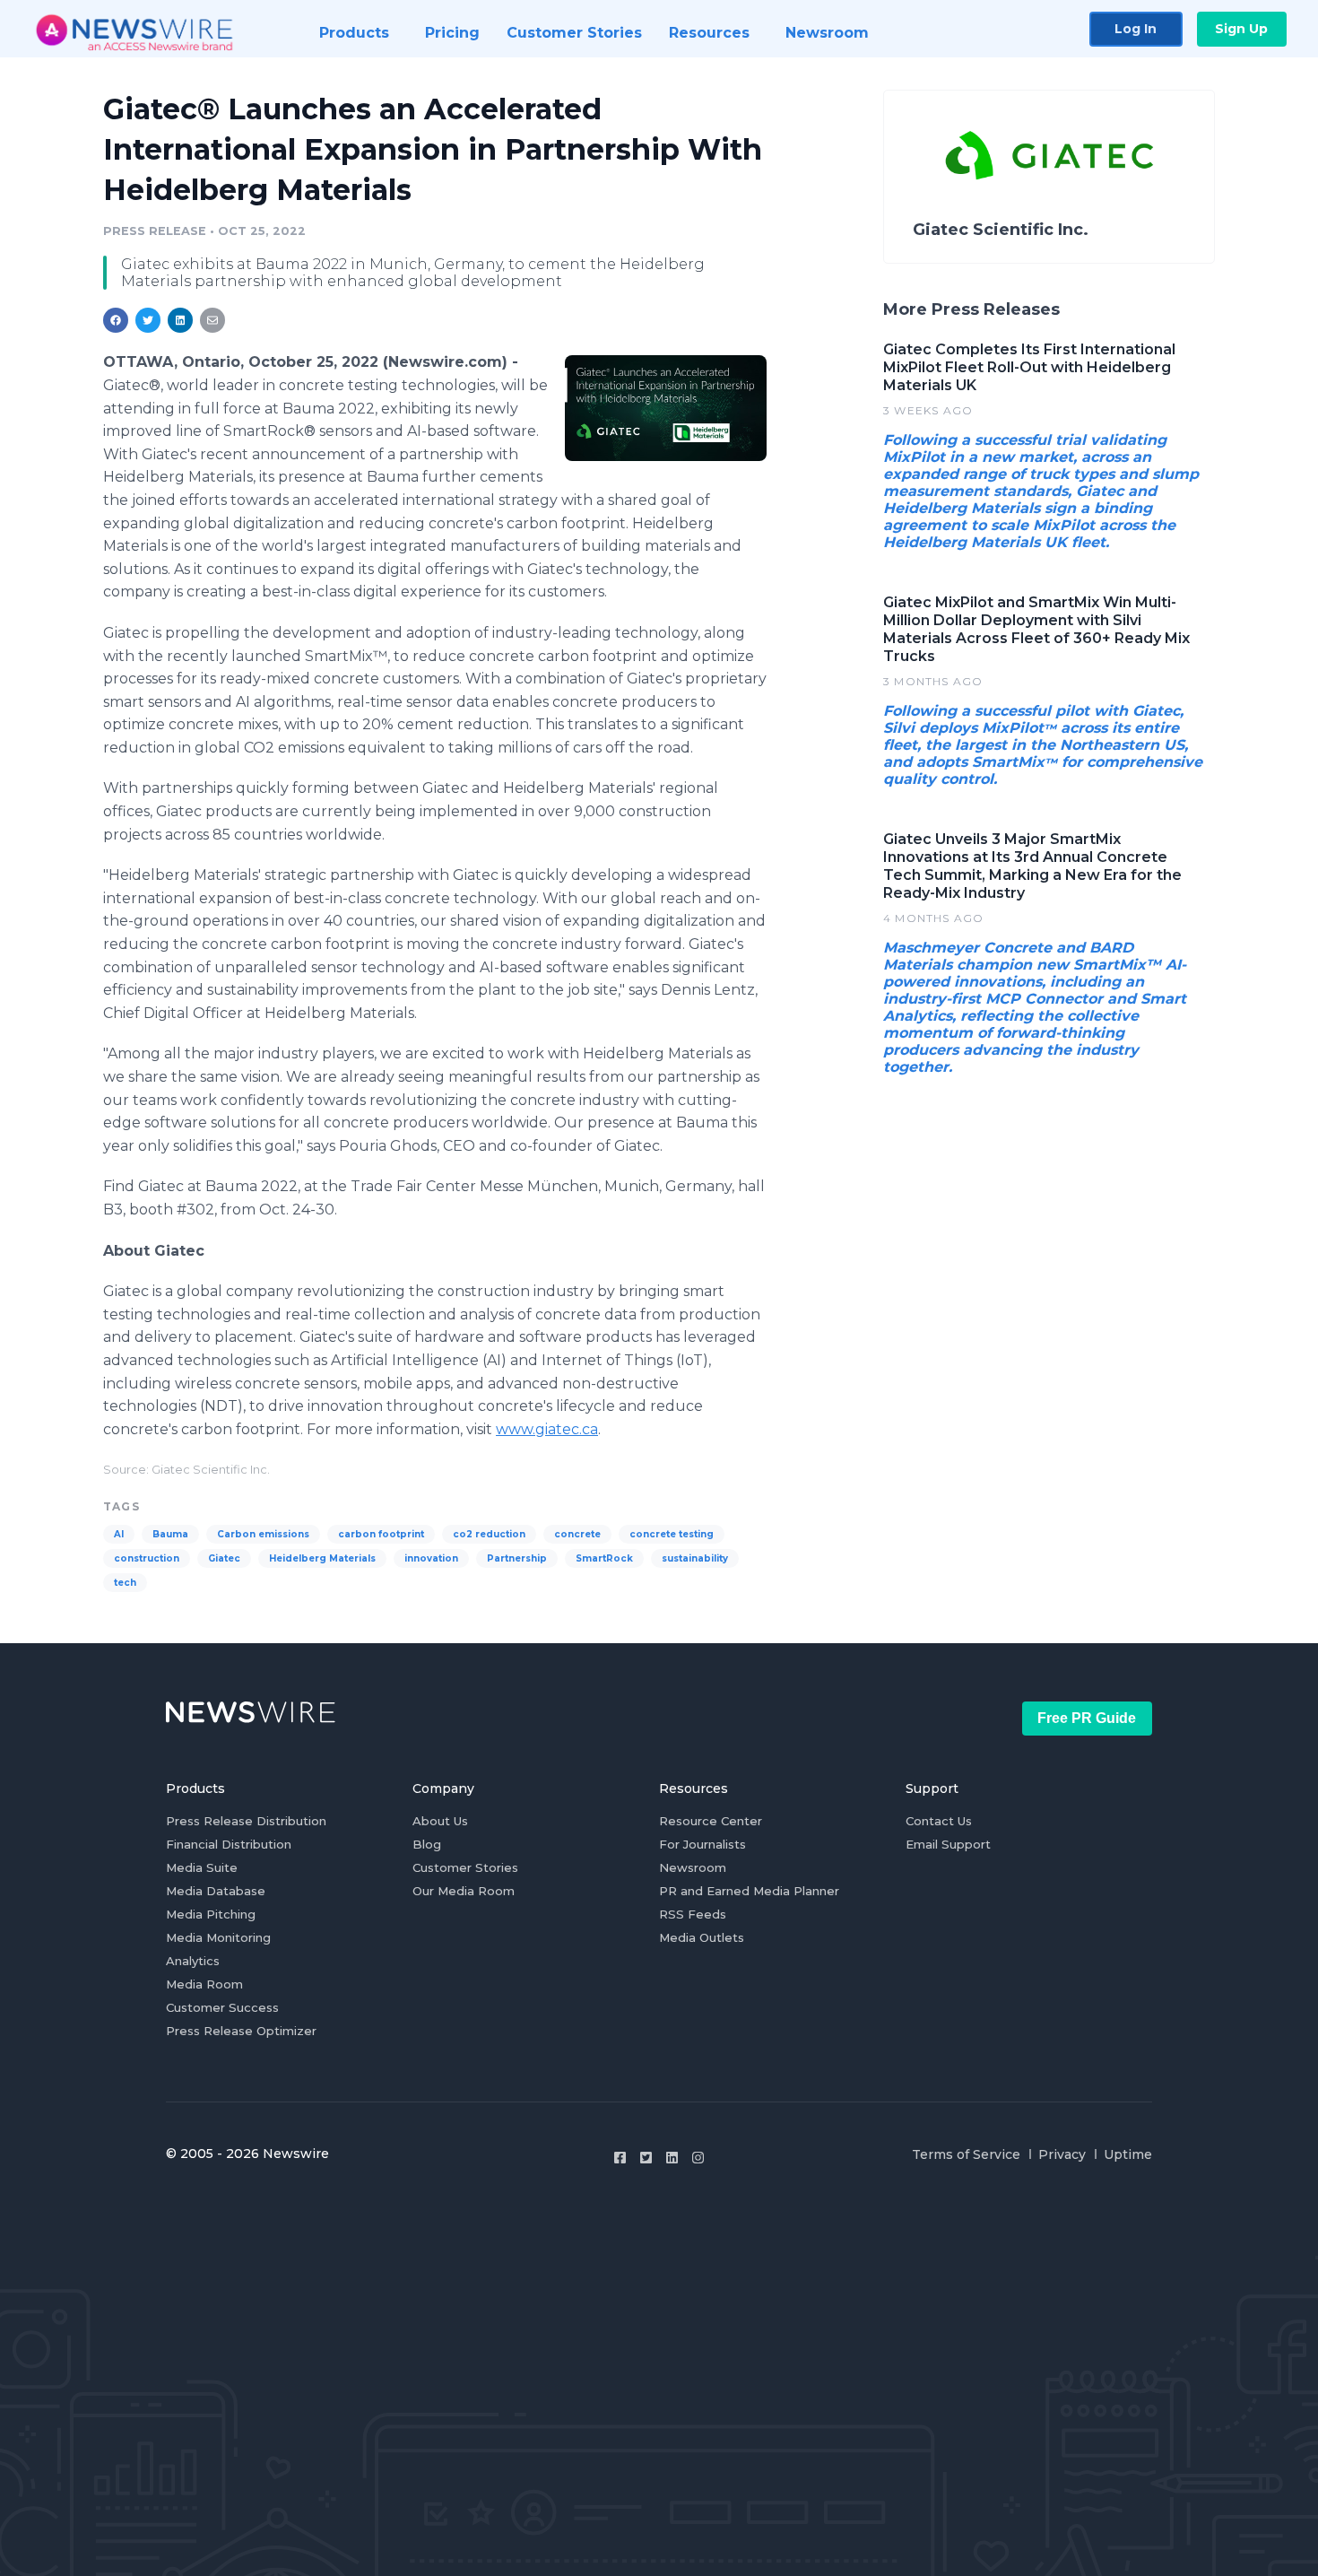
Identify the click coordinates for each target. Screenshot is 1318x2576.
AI (119, 1534)
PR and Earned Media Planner (749, 1891)
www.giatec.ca (547, 1429)
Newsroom (693, 1867)
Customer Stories (465, 1867)
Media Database (216, 1891)
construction (147, 1558)
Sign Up (1241, 29)
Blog (427, 1844)
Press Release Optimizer (241, 2031)
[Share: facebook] (116, 320)
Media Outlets (702, 1937)
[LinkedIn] (672, 2158)
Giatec (224, 1558)
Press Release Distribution (246, 1821)
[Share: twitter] (148, 320)
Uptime (1128, 2154)
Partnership (517, 1558)
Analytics (193, 1961)
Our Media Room (464, 1891)
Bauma (170, 1534)
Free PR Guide (1087, 1718)
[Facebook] (620, 2158)
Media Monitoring (218, 1937)
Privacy (1062, 2154)
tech (125, 1583)
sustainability (695, 1558)
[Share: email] (212, 320)
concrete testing (672, 1534)
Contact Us (939, 1821)
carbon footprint (381, 1534)
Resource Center (711, 1821)
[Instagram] (698, 2158)
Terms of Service (966, 2154)
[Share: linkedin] (181, 320)
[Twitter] (646, 2158)
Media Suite (202, 1867)
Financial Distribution (229, 1844)
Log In (1136, 29)
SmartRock (604, 1558)
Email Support (948, 1844)
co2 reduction (489, 1534)
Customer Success (222, 2007)
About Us (440, 1821)
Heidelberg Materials (322, 1558)
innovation (431, 1558)
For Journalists (702, 1844)
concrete (577, 1534)
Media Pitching (211, 1914)
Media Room (204, 1984)
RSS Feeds (693, 1914)
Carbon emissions (263, 1534)
